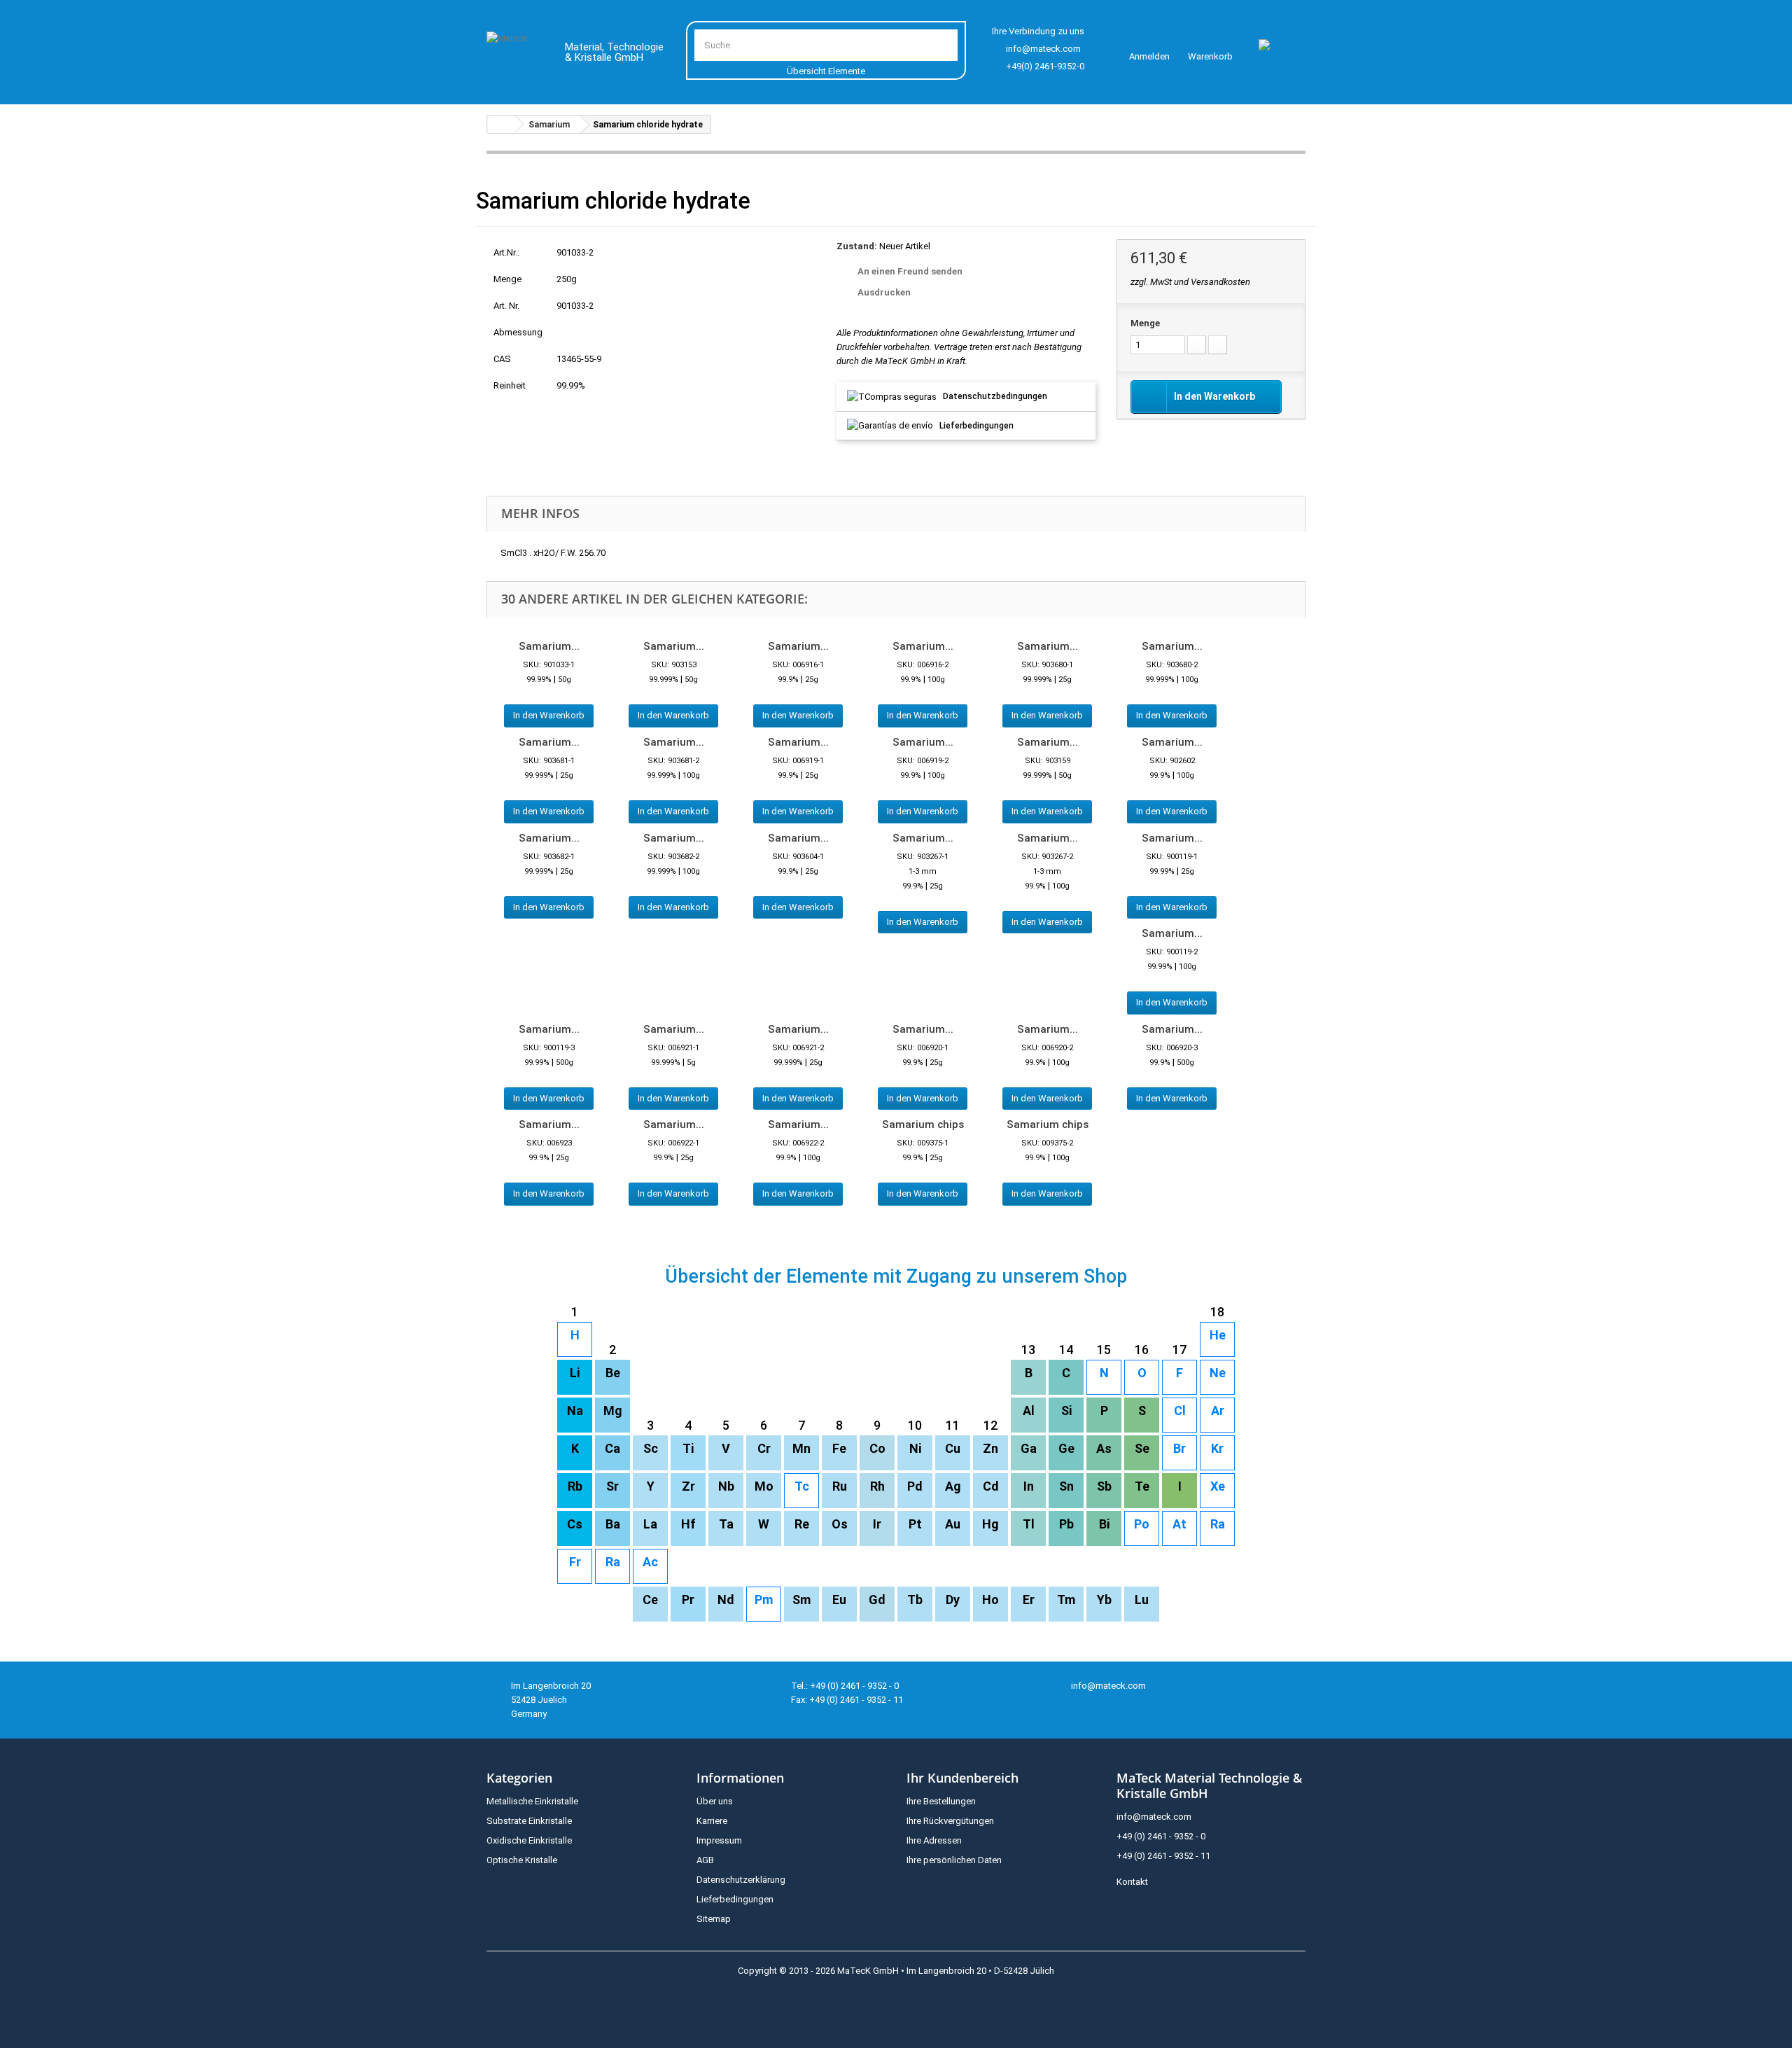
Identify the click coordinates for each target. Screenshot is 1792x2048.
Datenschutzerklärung (741, 1880)
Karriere (712, 1821)
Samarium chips (923, 1124)
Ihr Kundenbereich (962, 1778)
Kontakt (1132, 1882)
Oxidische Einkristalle (529, 1840)
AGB (705, 1860)
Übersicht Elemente (826, 71)
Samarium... (549, 646)
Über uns (715, 1801)
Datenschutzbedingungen (995, 396)
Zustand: (857, 246)
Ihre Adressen (934, 1840)
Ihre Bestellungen (941, 1801)
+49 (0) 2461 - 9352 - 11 (1163, 1856)
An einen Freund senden (910, 271)
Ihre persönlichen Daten (954, 1860)
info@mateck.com (1043, 49)
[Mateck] (516, 55)
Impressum (719, 1840)
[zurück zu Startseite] (501, 124)
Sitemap (714, 1919)
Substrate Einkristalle (529, 1821)
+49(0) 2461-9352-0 (1045, 66)
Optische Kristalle (522, 1860)
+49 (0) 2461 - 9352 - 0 (1161, 1836)
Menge (1145, 323)
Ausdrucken (884, 292)
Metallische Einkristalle (532, 1801)
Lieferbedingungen (976, 426)
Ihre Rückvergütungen (950, 1821)
